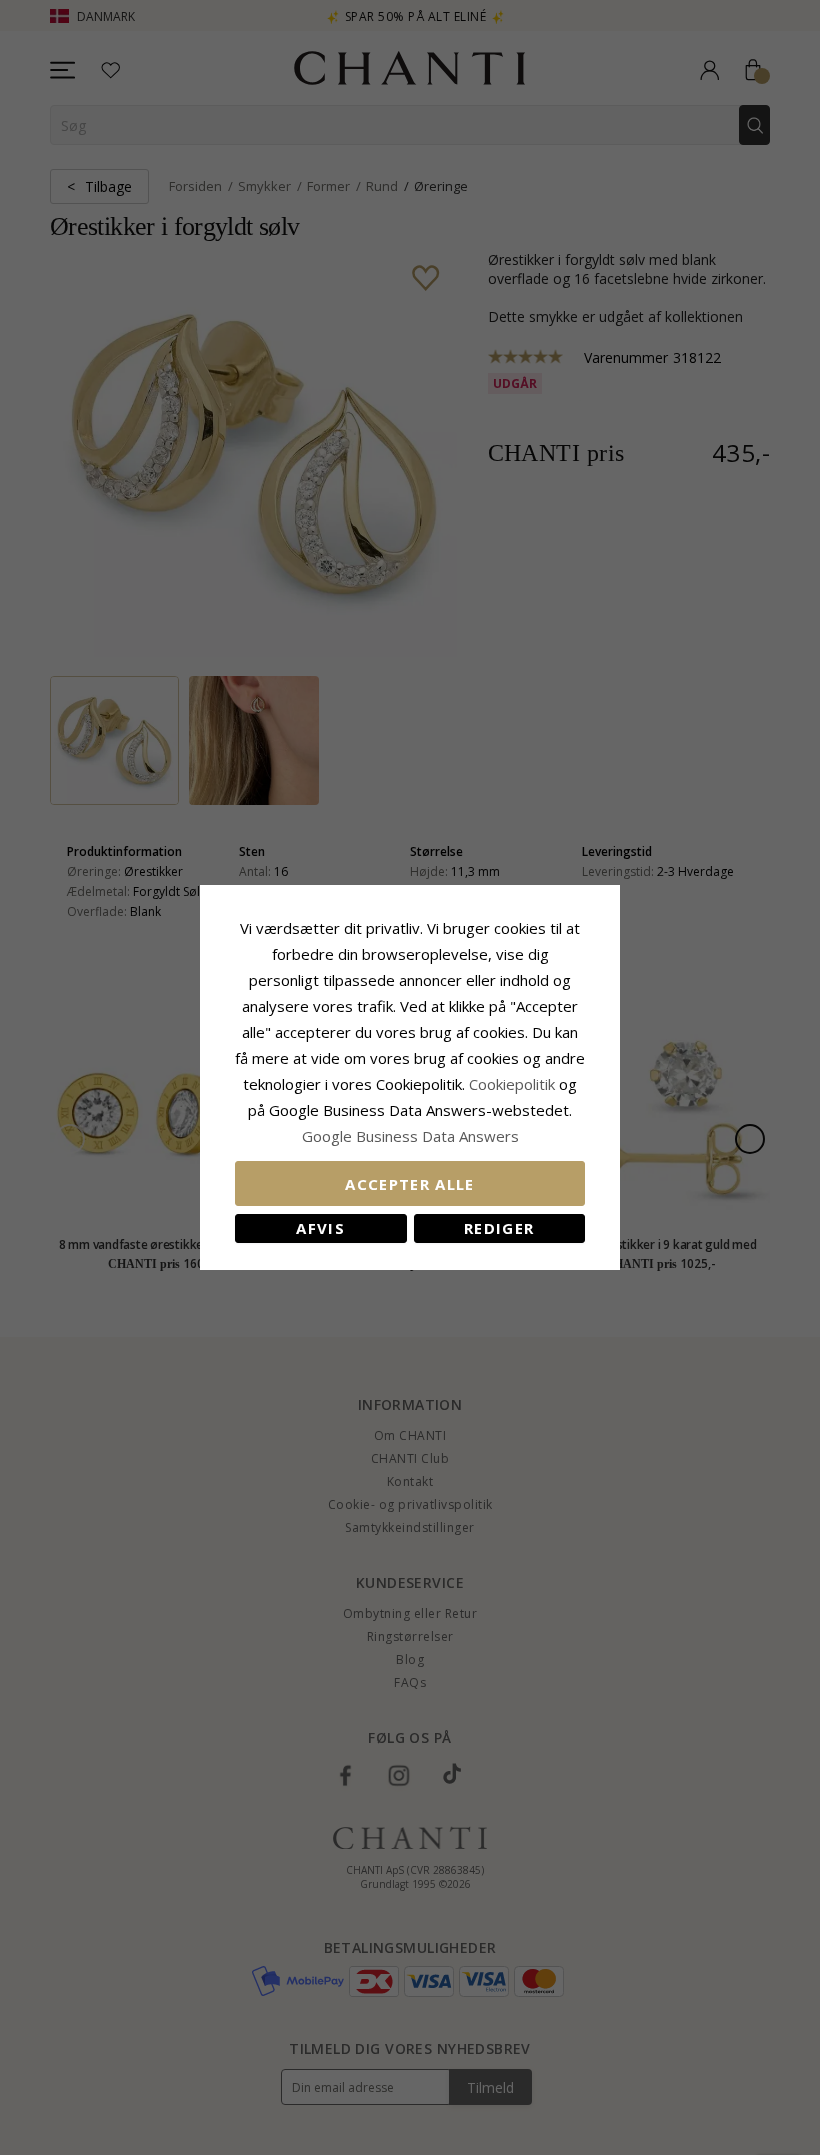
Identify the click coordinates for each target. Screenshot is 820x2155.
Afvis (320, 1228)
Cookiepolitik (512, 1084)
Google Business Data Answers (410, 1136)
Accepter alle (410, 1184)
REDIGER (499, 1228)
